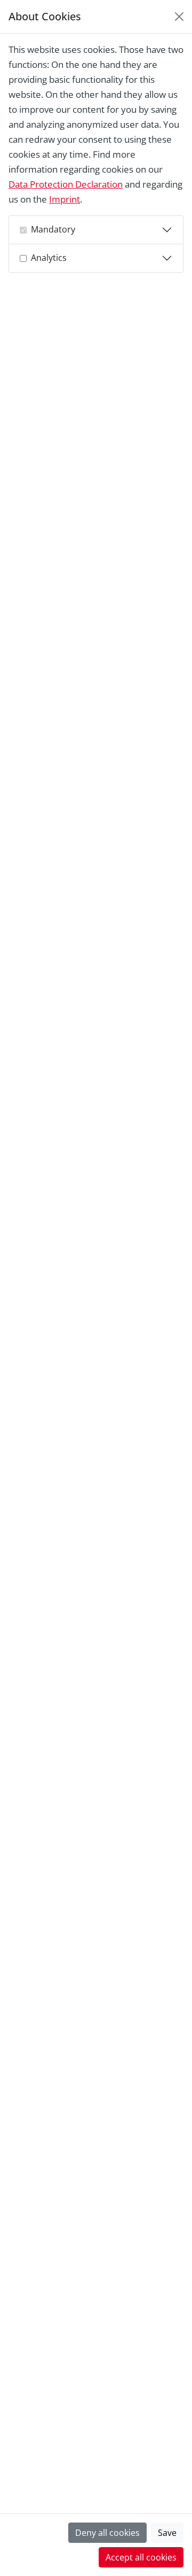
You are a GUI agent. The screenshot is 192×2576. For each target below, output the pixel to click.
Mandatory (53, 229)
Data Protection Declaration (66, 184)
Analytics (49, 258)
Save (167, 2533)
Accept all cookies (141, 2557)
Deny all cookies (107, 2533)
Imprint (65, 199)
